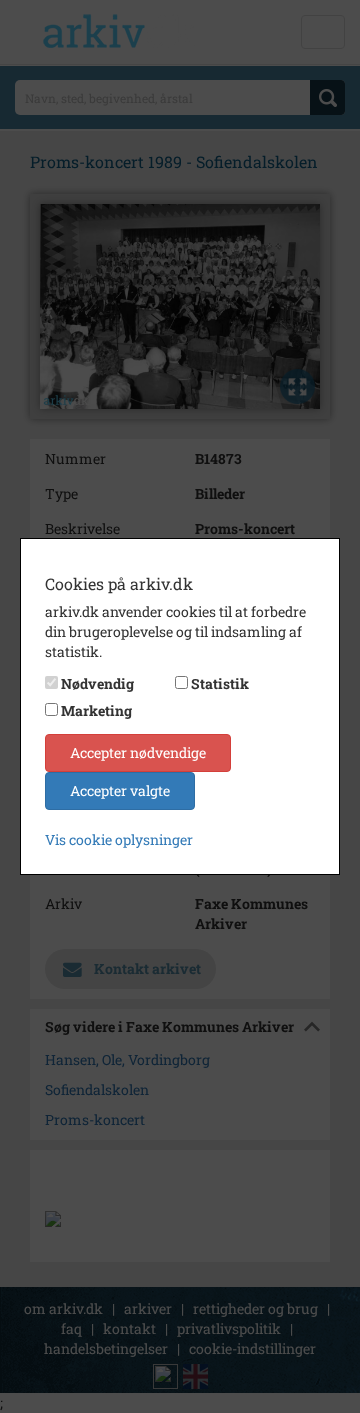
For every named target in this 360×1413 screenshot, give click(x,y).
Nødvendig (97, 683)
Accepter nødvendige (138, 752)
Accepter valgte (120, 790)
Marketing (96, 710)
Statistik (220, 683)
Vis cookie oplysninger (119, 839)
